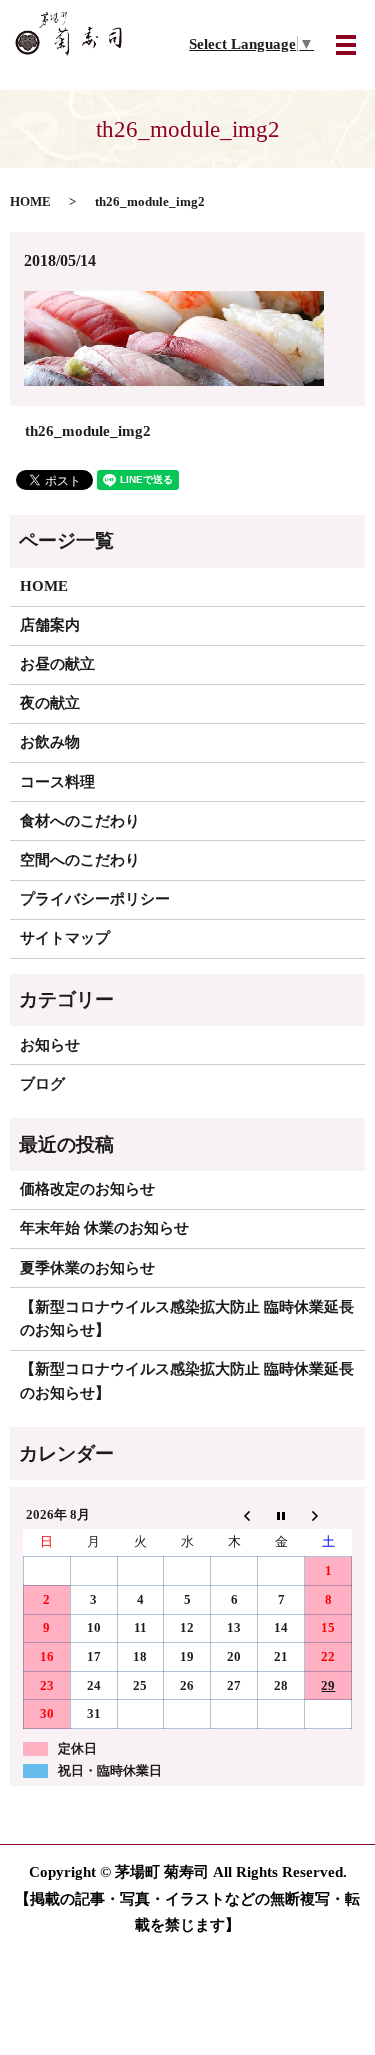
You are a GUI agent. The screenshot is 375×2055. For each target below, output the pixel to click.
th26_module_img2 (88, 431)
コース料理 (57, 782)
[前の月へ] (234, 1515)
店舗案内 (50, 625)
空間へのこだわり (80, 860)
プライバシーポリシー (95, 899)
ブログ (42, 1084)
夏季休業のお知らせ (87, 1268)
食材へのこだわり (80, 821)
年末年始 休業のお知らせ (104, 1228)
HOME (30, 202)
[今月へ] (281, 1515)
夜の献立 (50, 703)
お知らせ (50, 1045)
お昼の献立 (57, 664)
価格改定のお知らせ (87, 1189)
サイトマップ (65, 938)
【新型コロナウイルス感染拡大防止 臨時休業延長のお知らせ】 (187, 1318)
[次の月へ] (328, 1515)
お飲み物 (50, 742)
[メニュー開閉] (346, 45)
